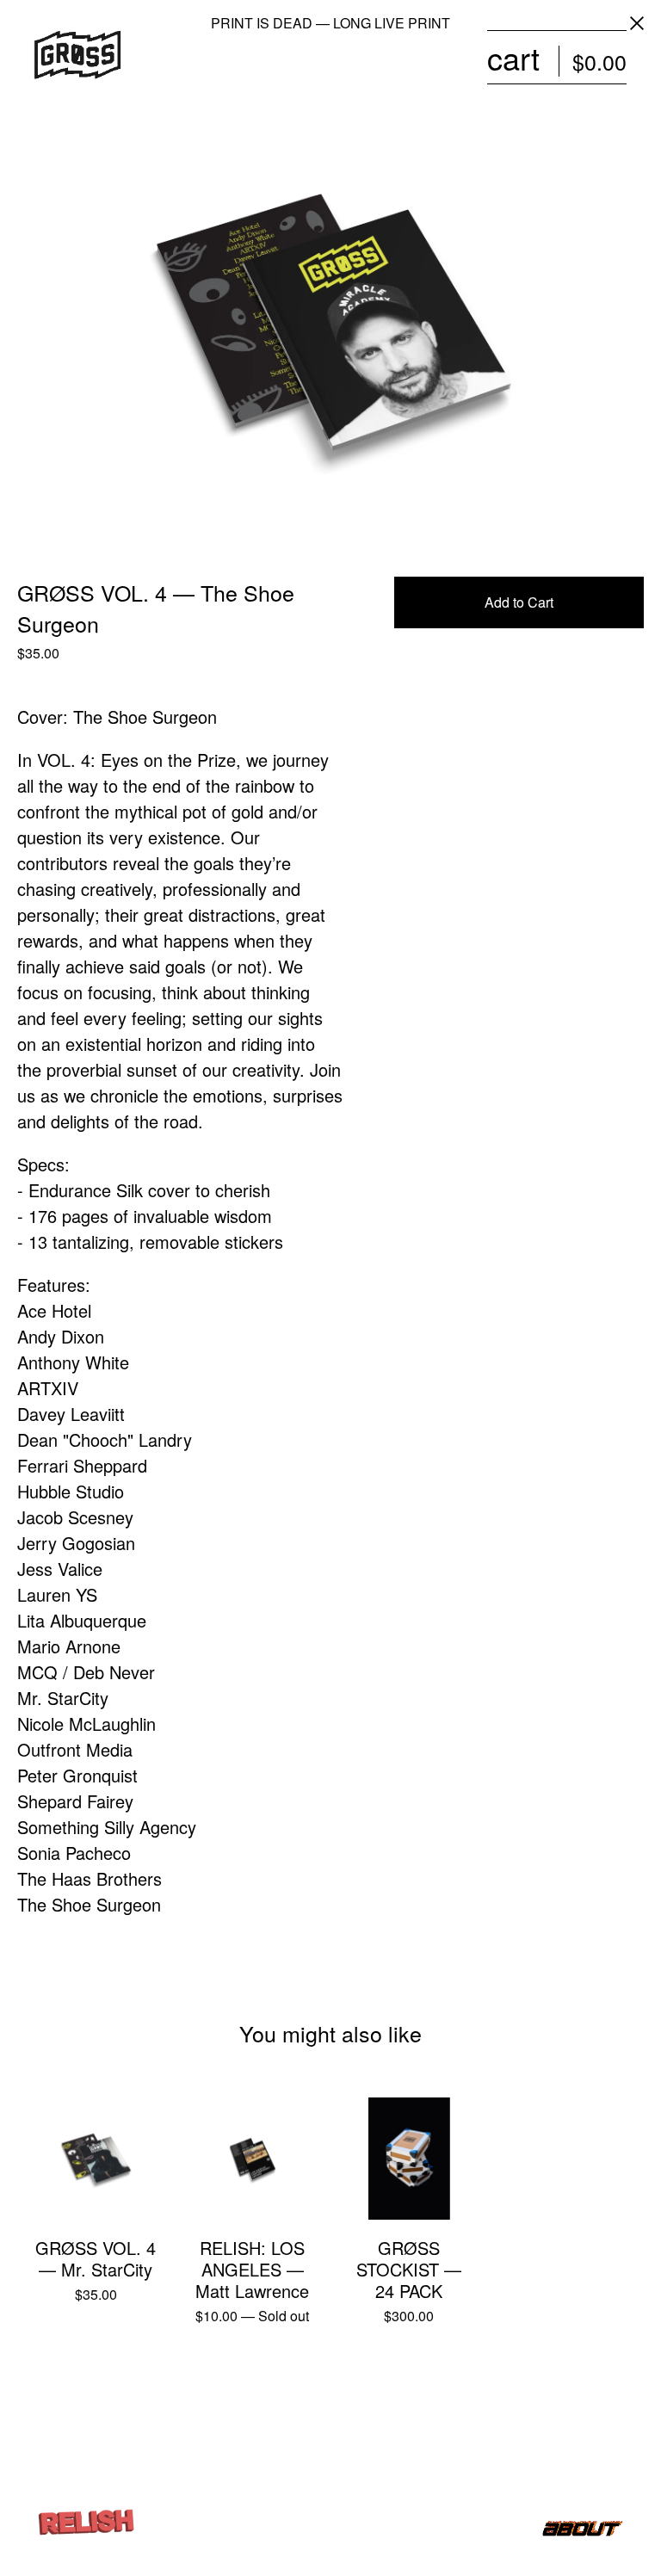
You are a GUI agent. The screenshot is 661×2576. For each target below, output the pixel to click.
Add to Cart (519, 602)
